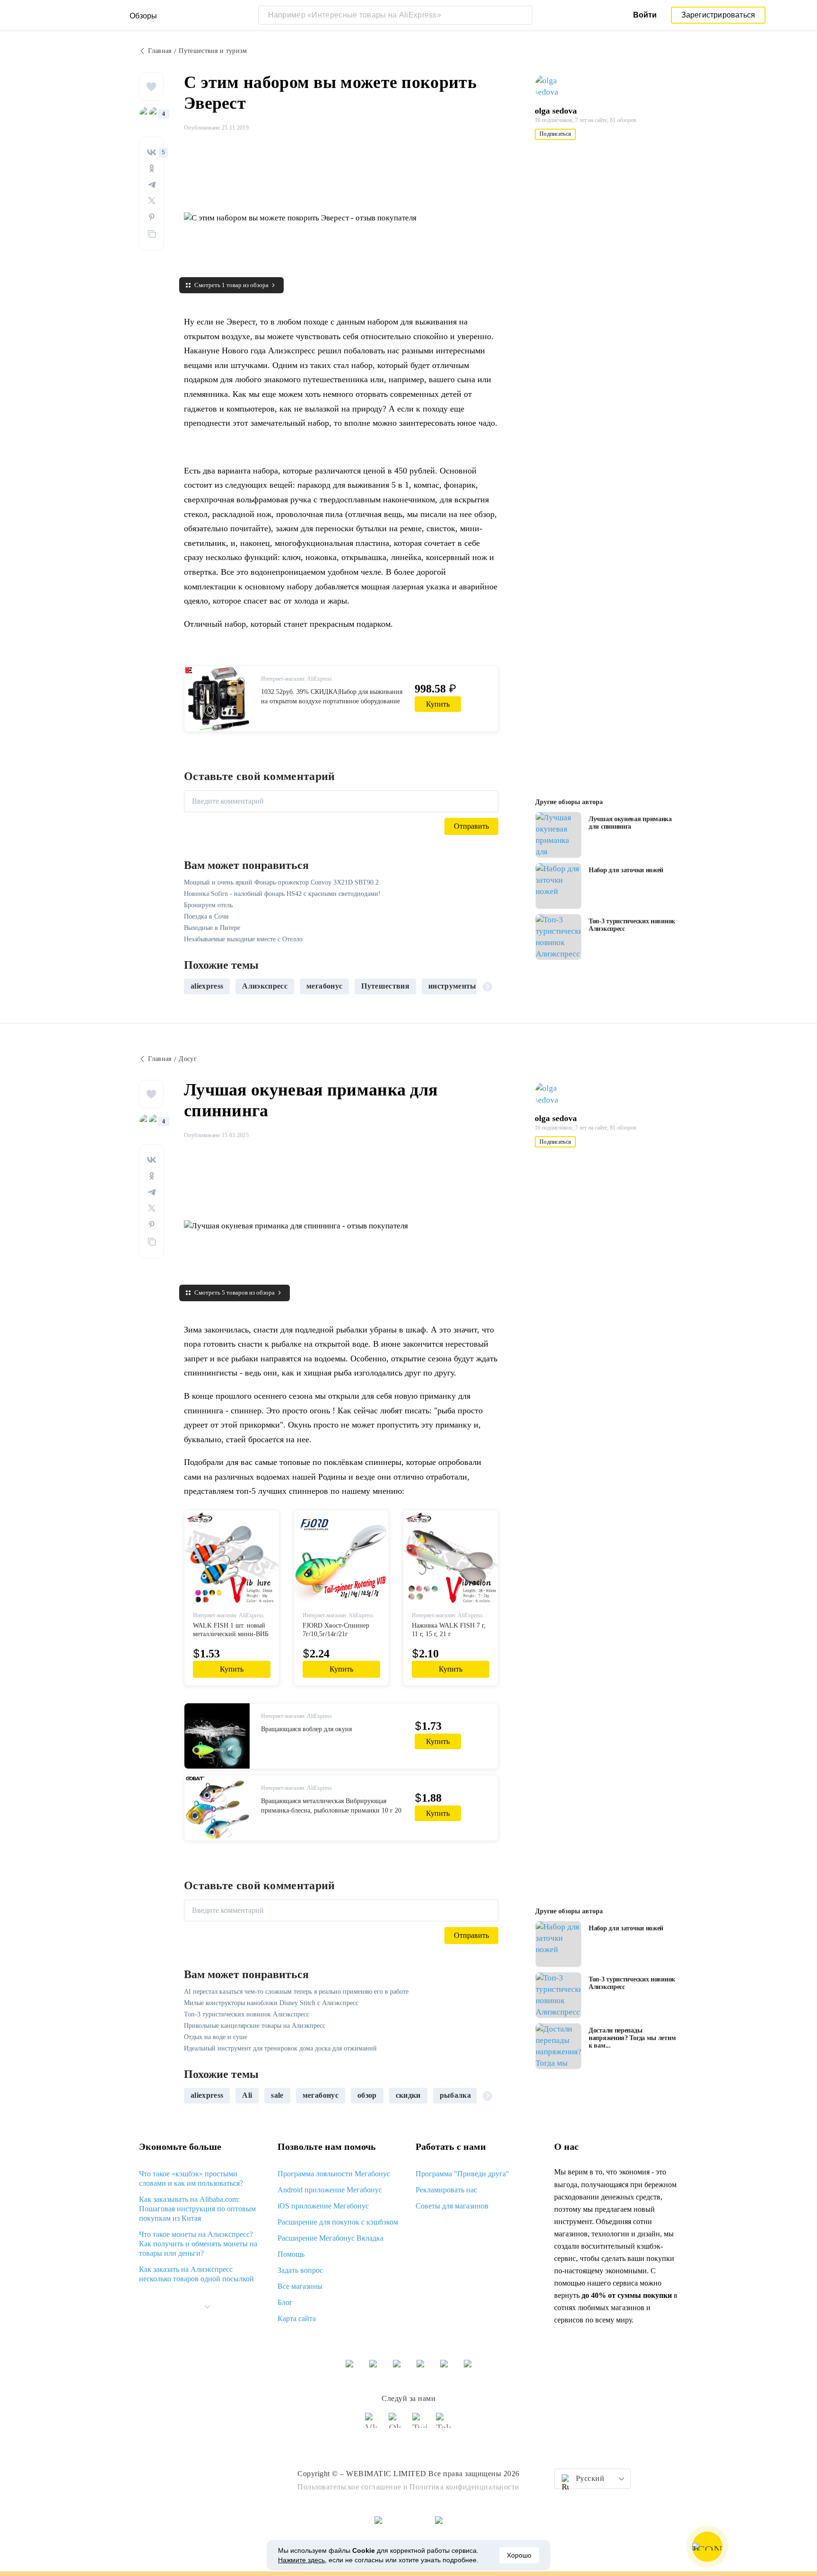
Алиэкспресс (265, 986)
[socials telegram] (444, 2425)
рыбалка (455, 2095)
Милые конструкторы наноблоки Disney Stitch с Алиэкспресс (271, 2003)
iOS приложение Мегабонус (323, 2206)
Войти (645, 15)
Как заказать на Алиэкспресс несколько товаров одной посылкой (196, 2274)
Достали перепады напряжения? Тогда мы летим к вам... (632, 2038)
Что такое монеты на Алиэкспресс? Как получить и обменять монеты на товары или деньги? (198, 2244)
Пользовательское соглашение (349, 2487)
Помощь (291, 2254)
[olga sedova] (553, 87)
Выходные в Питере (212, 928)
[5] (152, 152)
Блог (285, 2302)
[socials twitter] (420, 2425)
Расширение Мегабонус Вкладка (330, 2238)
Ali (247, 2095)
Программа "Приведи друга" (462, 2174)
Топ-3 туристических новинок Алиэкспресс (632, 925)
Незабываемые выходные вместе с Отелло (243, 939)
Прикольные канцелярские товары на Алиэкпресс (255, 2026)
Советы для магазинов (452, 2206)
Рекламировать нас (446, 2190)
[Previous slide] (195, 986)
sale (277, 2095)
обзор (367, 2095)
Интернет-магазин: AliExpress (296, 679)
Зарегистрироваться (718, 15)
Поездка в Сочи (206, 916)
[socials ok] (397, 2425)
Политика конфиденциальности (465, 2487)
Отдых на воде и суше (216, 2037)
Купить (438, 704)
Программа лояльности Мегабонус (334, 2174)
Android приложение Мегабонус (330, 2190)
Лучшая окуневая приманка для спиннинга (630, 823)
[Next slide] (487, 986)
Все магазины (300, 2286)
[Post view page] (558, 835)
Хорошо (519, 2555)
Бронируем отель (208, 905)
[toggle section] (207, 2307)
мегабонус (324, 986)
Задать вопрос (300, 2270)
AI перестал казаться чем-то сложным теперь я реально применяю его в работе (296, 1992)
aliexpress (207, 986)
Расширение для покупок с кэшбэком (338, 2222)
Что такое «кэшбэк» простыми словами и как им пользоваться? (191, 2178)
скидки (408, 2095)
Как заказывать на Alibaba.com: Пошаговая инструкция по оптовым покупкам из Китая (197, 2209)
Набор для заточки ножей (626, 870)
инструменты (452, 986)
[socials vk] (373, 2425)
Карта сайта (297, 2318)
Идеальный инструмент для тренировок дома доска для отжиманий (280, 2048)
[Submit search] (523, 15)
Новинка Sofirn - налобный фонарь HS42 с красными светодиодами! (282, 894)
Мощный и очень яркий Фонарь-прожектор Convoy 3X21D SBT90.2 (281, 882)
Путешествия (385, 986)
